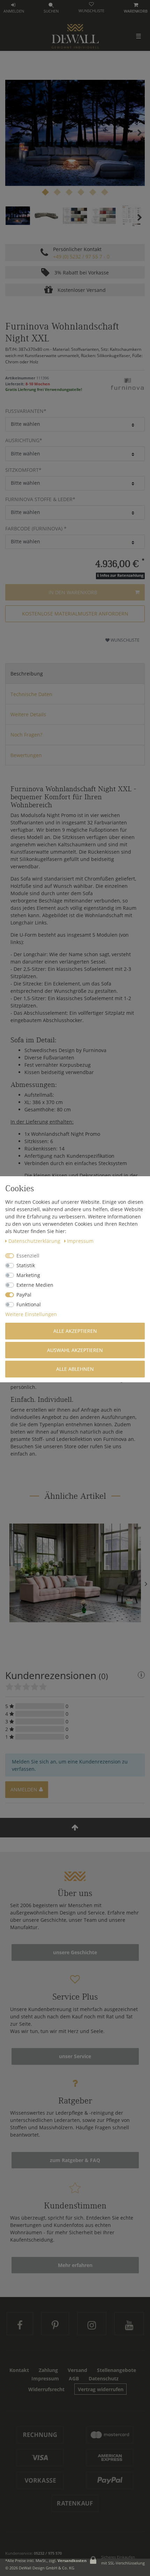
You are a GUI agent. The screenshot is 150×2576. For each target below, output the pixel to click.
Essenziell (28, 1256)
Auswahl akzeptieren (75, 1350)
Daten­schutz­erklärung (35, 1241)
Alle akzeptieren (75, 1331)
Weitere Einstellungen (31, 1314)
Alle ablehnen (75, 1369)
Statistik (26, 1265)
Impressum (80, 1241)
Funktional (29, 1304)
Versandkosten (72, 2560)
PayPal (24, 1295)
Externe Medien (35, 1285)
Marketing (28, 1275)
